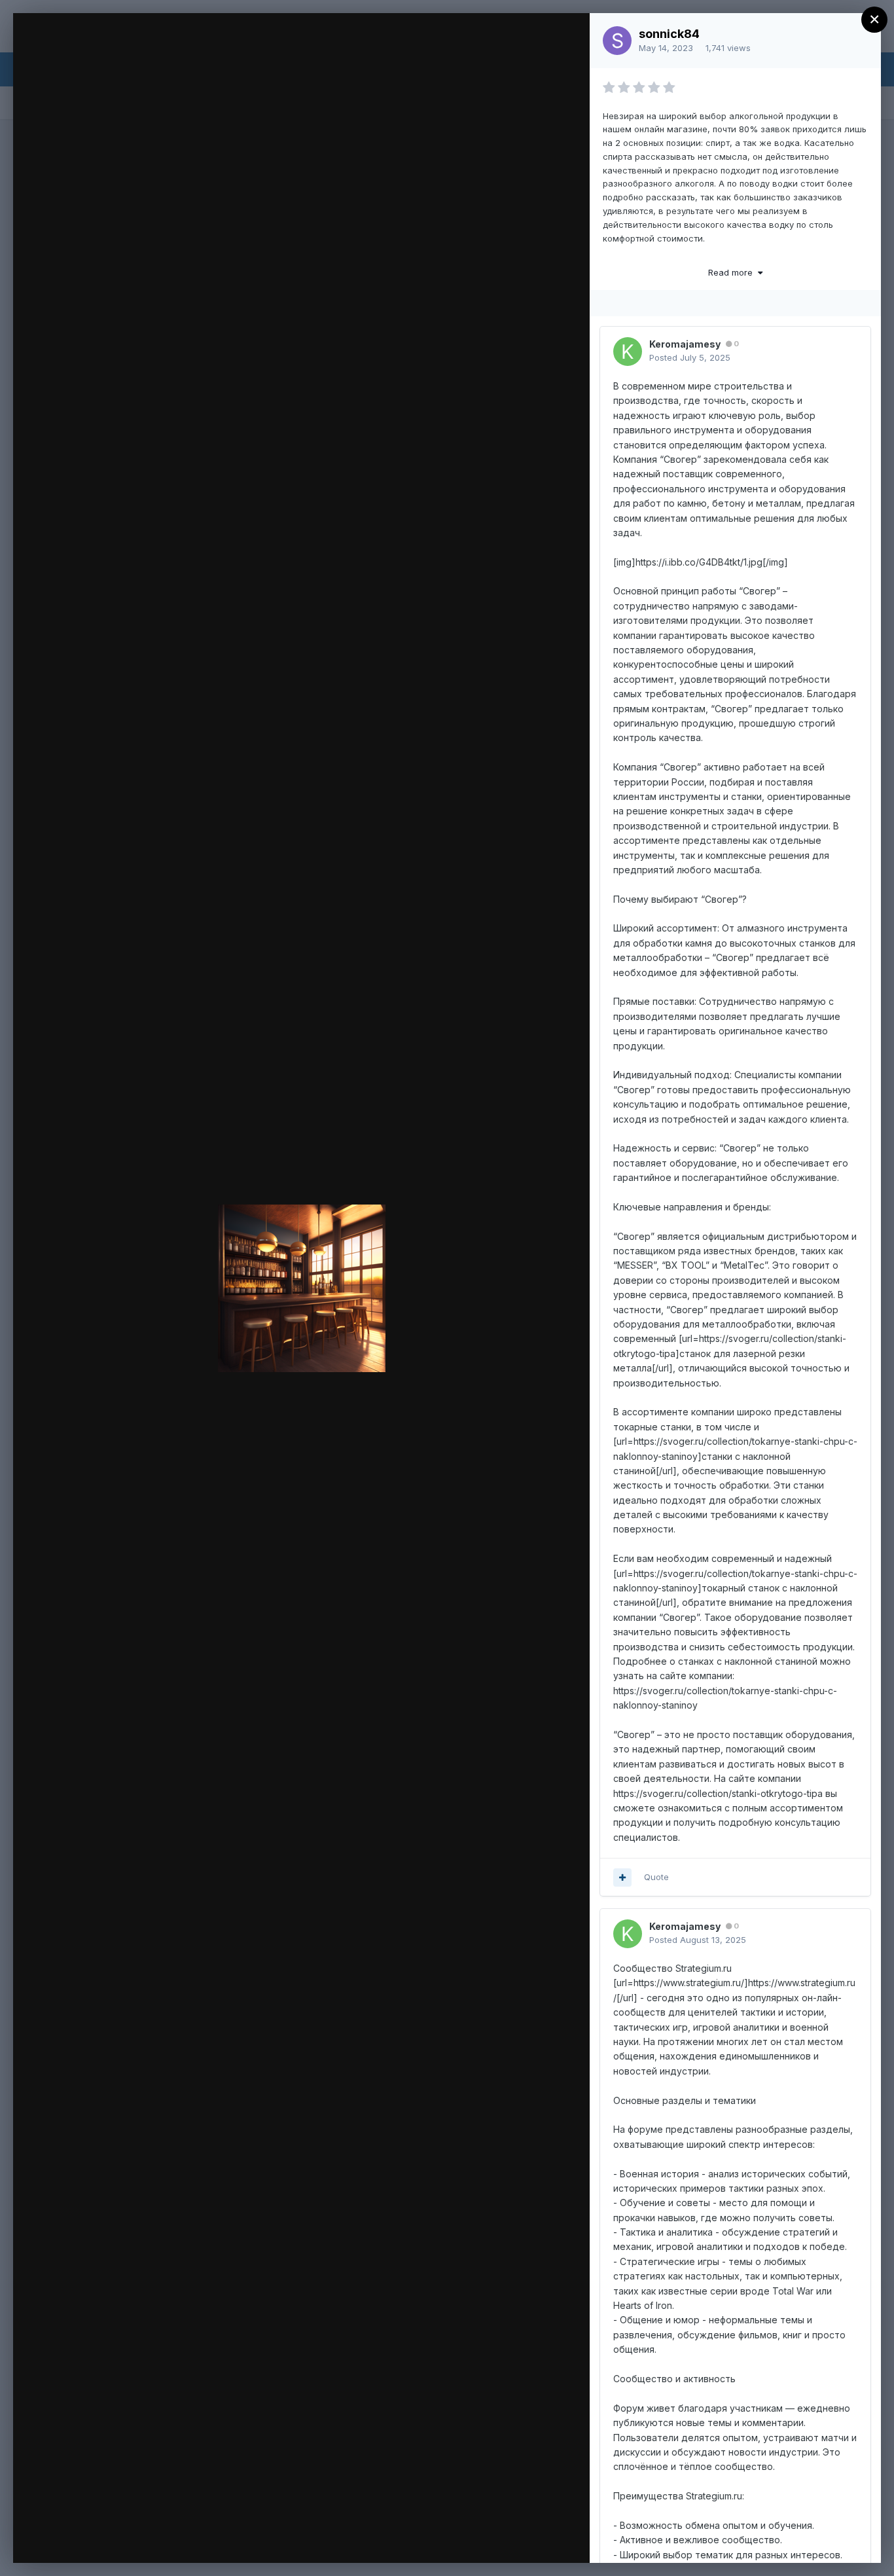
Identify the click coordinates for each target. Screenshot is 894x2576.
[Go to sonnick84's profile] (617, 41)
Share (545, 2539)
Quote (656, 1877)
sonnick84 (669, 34)
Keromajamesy (685, 344)
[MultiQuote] (622, 1878)
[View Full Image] (567, 37)
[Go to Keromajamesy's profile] (628, 352)
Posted (690, 357)
